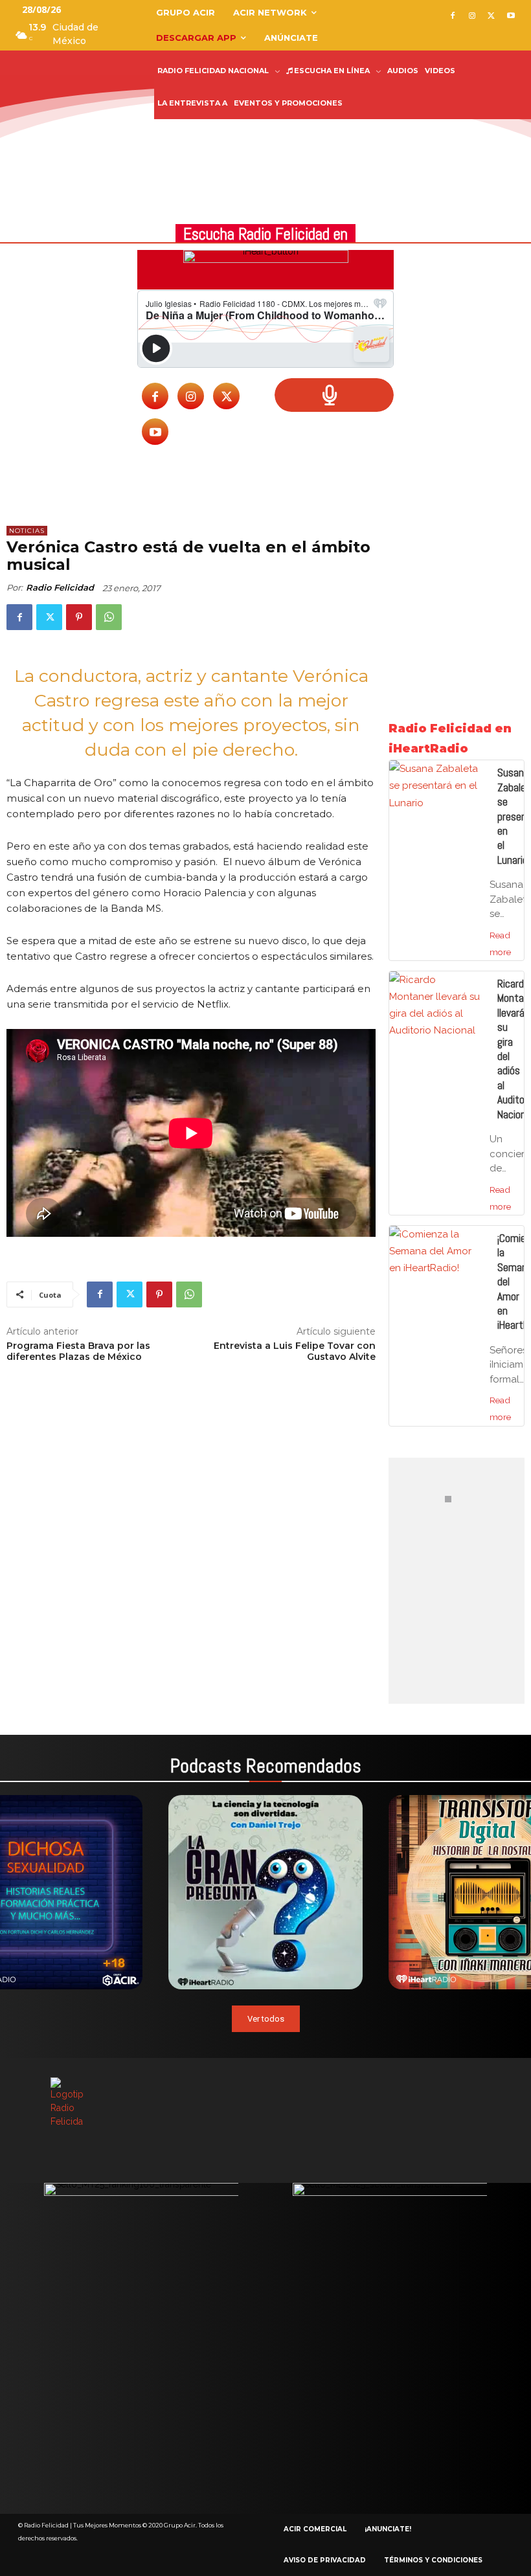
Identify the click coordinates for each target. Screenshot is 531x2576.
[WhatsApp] (109, 617)
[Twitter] (491, 17)
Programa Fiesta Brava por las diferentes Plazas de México (78, 1351)
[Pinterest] (79, 617)
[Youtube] (511, 17)
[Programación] (334, 395)
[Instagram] (472, 17)
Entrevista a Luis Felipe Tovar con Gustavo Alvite (295, 1351)
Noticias (27, 531)
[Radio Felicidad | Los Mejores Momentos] (65, 98)
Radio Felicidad (60, 587)
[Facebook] (453, 17)
